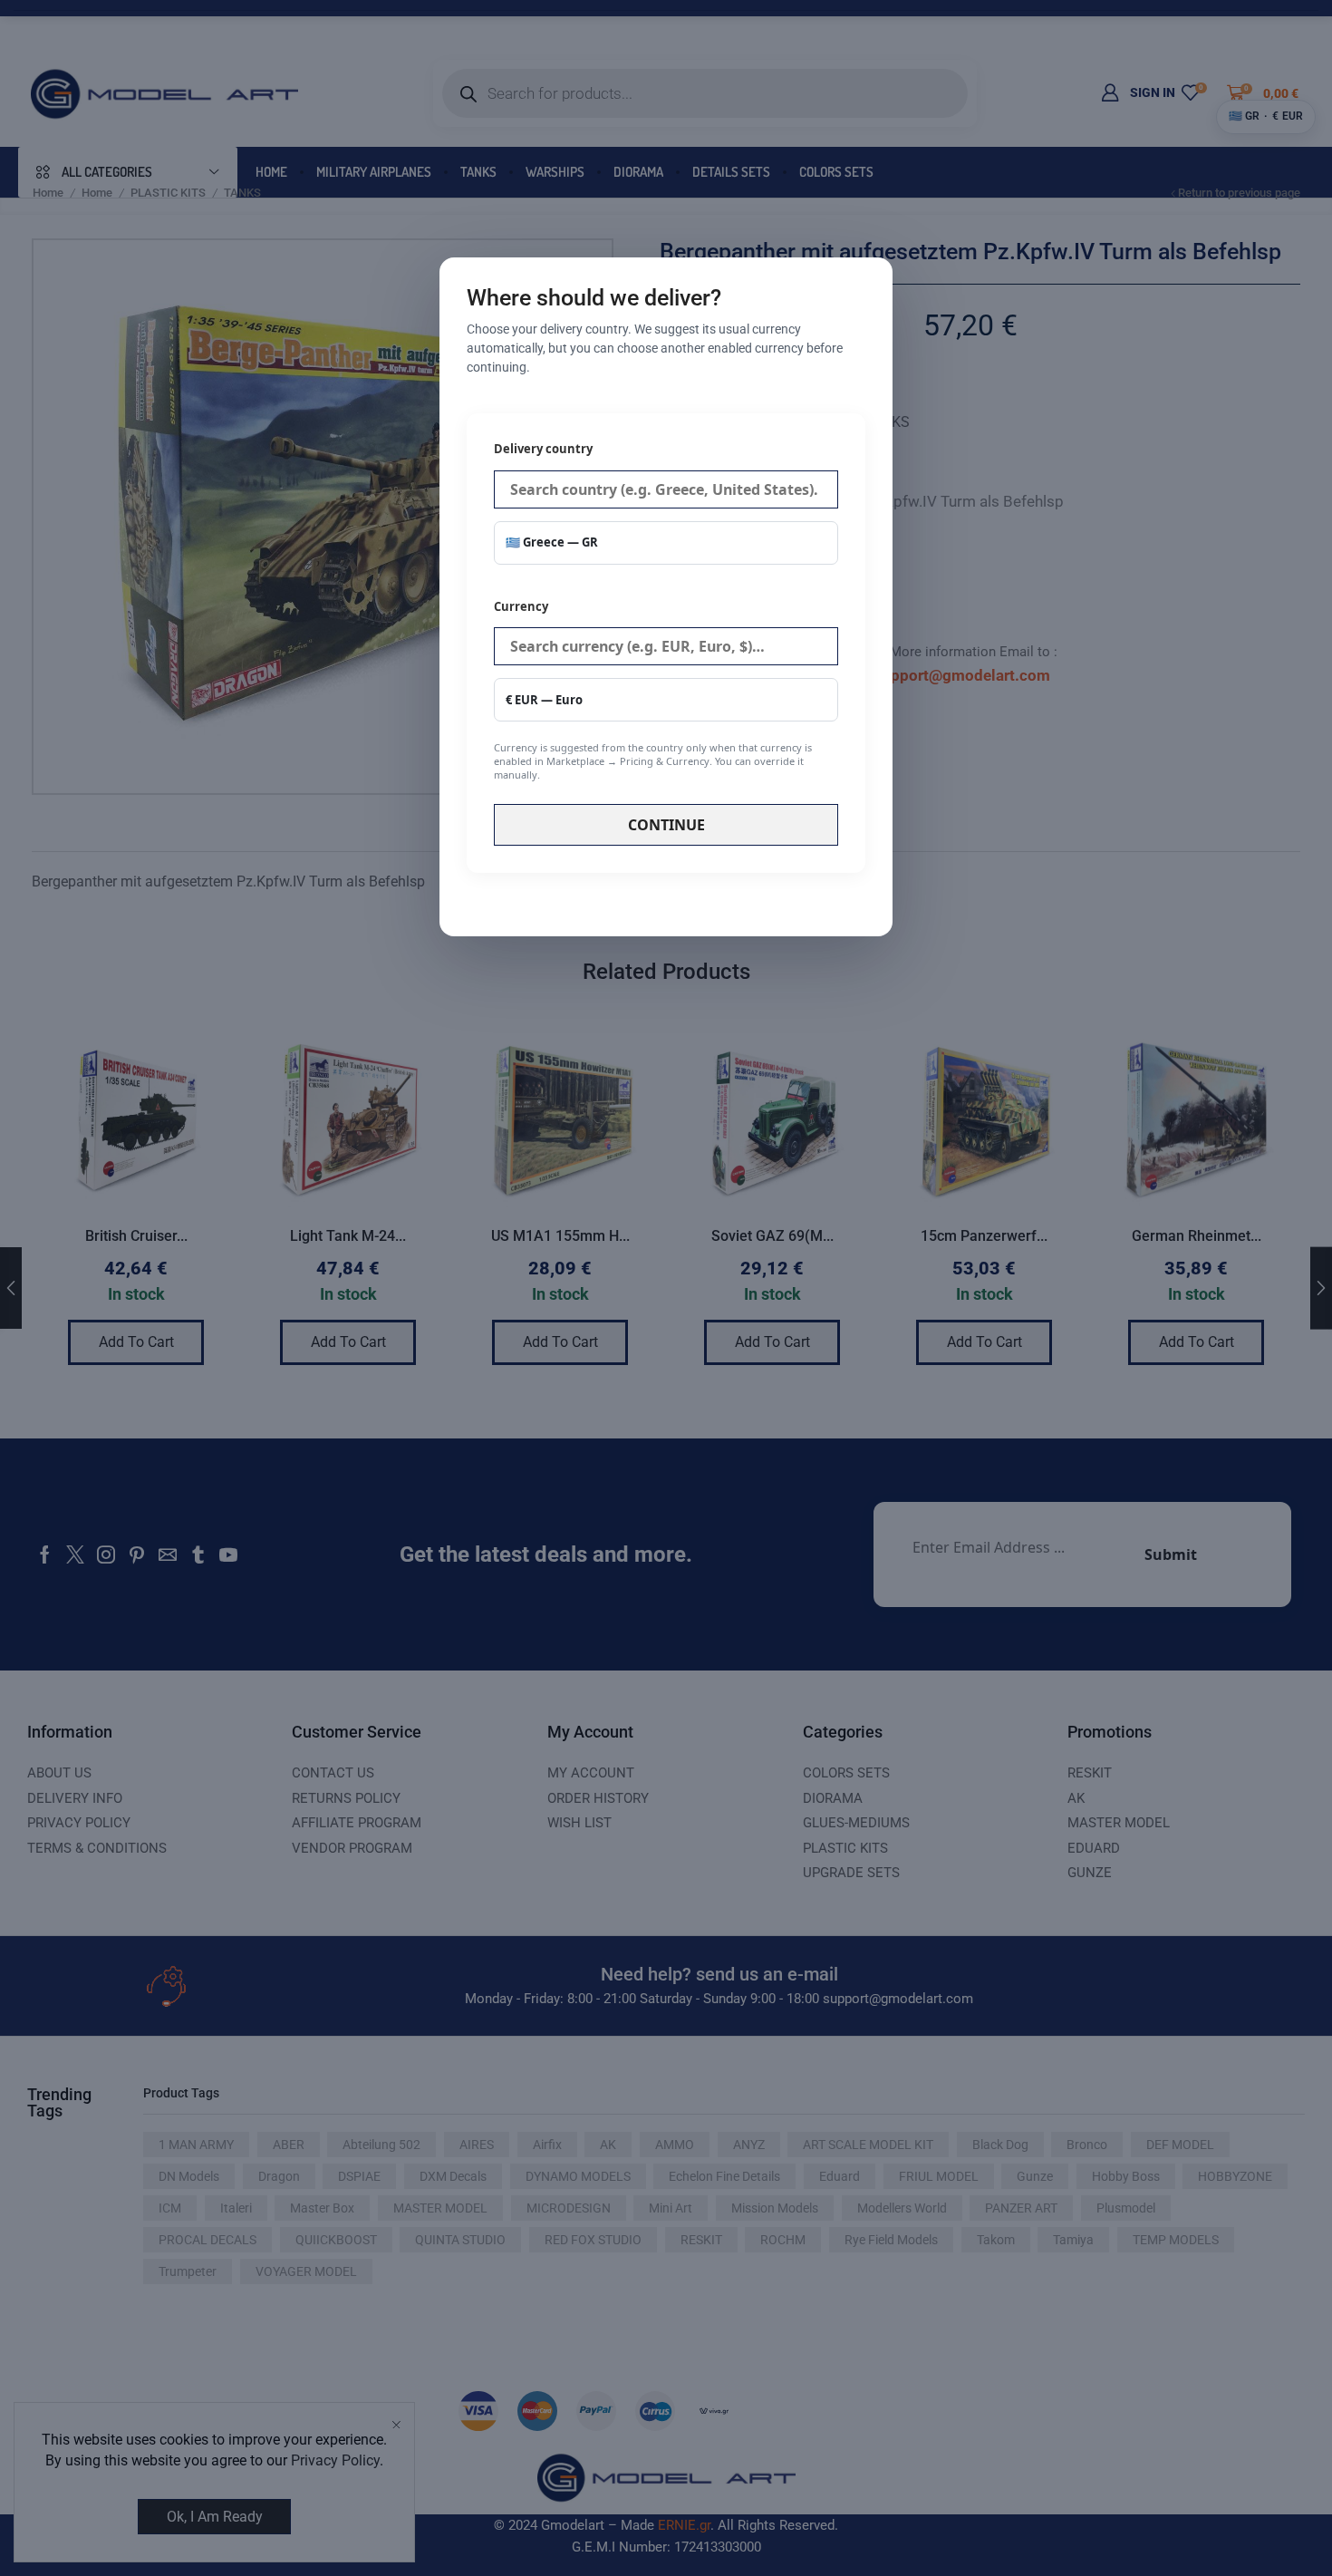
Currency (653, 690)
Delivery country (543, 449)
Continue (666, 825)
